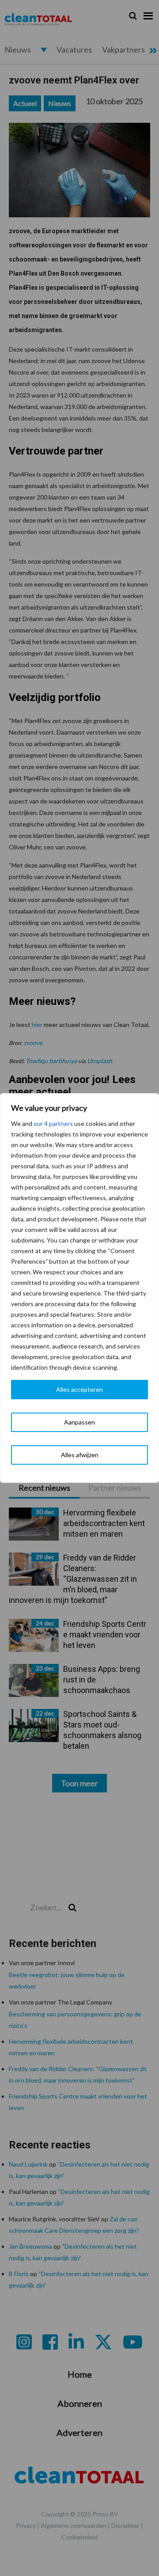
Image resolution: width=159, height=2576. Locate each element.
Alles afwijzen (80, 1455)
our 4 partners (53, 1123)
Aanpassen (79, 1422)
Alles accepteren (79, 1389)
